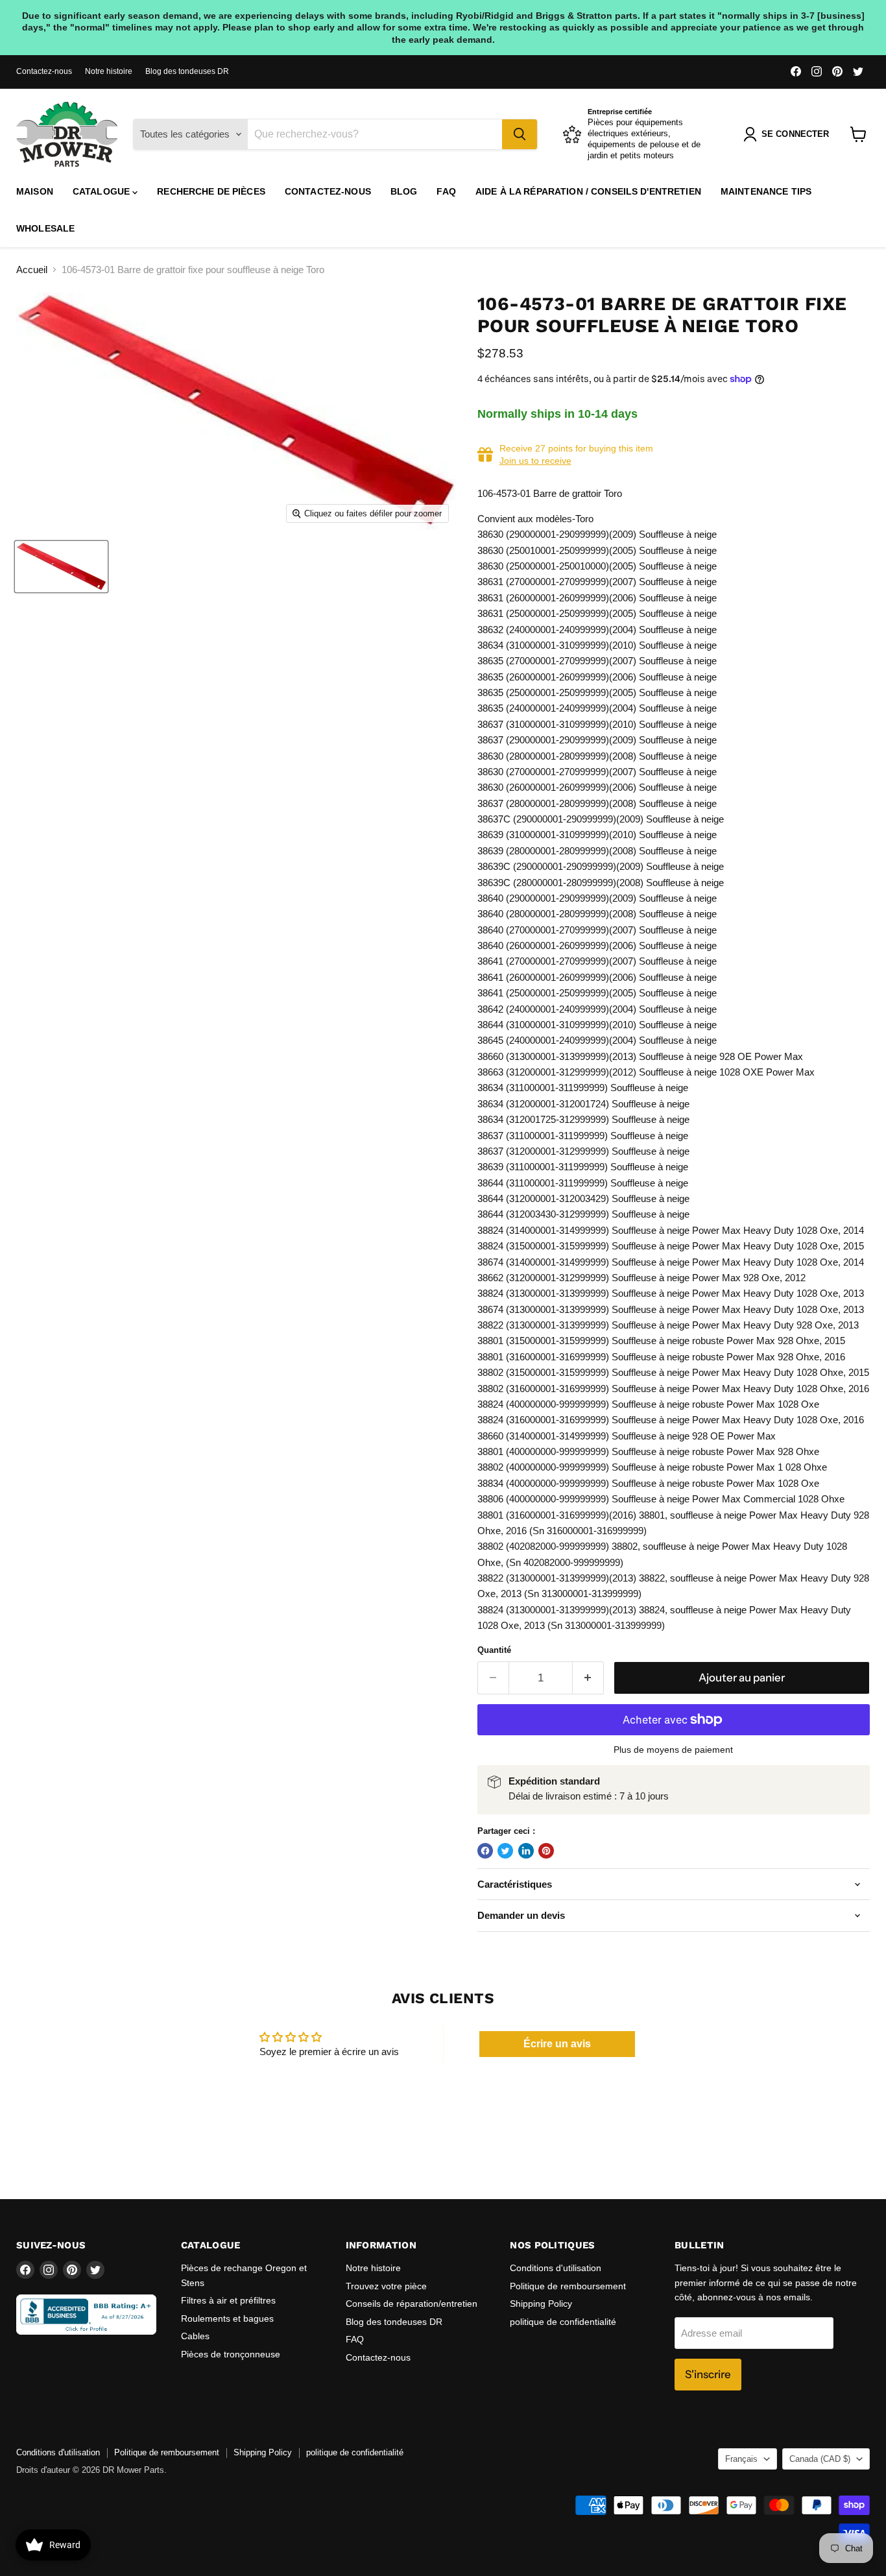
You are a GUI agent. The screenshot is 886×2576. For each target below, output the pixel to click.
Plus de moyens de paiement (673, 1750)
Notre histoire (109, 71)
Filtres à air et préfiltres (228, 2300)
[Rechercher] (520, 134)
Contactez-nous (44, 71)
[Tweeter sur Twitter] (505, 1851)
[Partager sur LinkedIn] (526, 1851)
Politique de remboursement (568, 2286)
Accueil (32, 270)
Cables (195, 2336)
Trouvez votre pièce (386, 2286)
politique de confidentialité (563, 2322)
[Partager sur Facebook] (485, 1851)
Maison (35, 191)
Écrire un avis (557, 2044)
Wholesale (45, 228)
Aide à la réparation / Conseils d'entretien (588, 191)
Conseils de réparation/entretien (412, 2304)
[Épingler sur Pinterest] (546, 1851)
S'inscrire (708, 2374)
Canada (820, 2459)
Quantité (494, 1650)
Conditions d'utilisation (556, 2268)
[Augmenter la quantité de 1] (589, 1678)
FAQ (446, 191)
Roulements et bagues (227, 2318)
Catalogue (102, 191)
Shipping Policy (541, 2304)
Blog (404, 191)
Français (741, 2459)
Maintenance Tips (766, 191)
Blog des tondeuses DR (187, 71)
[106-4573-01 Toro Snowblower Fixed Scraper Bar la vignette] (61, 567)
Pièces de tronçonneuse (231, 2354)
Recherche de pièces (211, 191)
